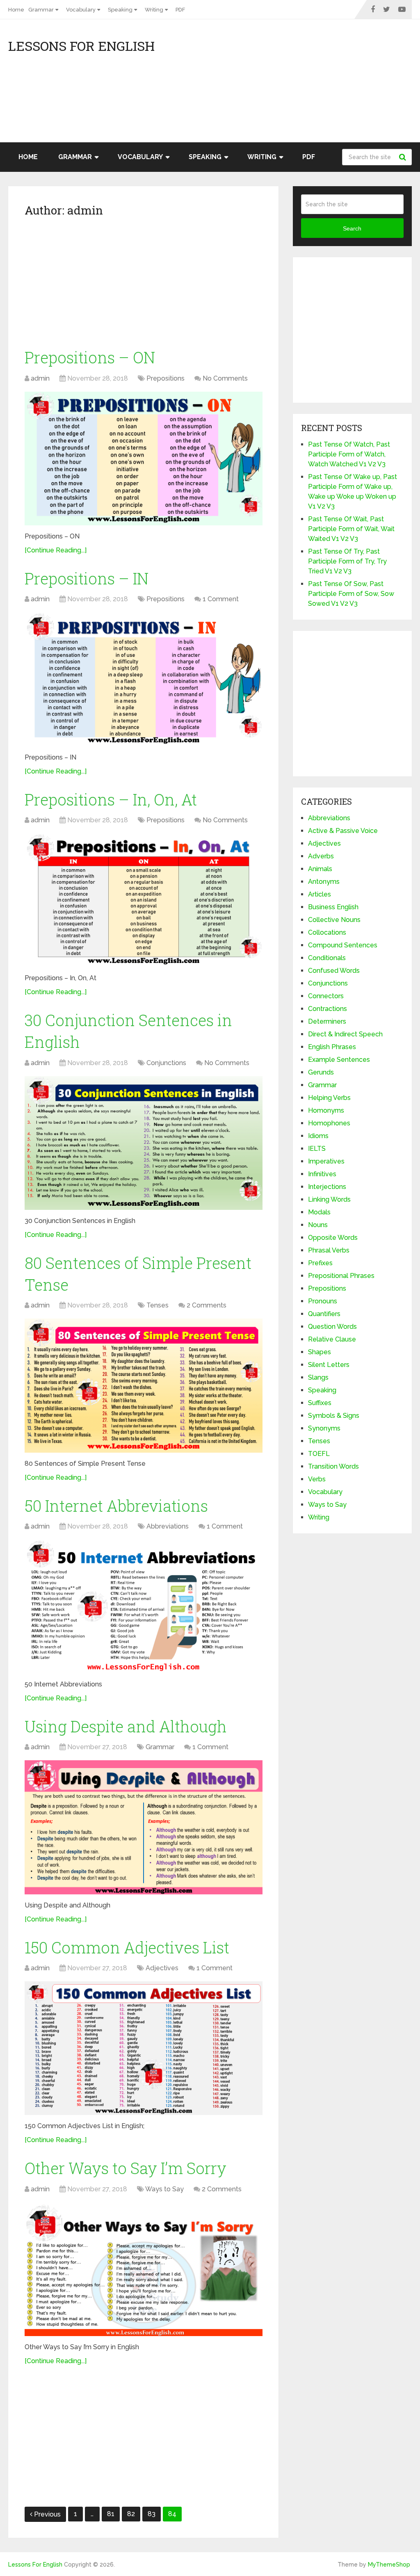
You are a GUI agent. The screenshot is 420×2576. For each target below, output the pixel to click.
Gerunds (321, 1072)
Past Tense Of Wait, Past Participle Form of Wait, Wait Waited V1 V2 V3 (351, 529)
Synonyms (324, 1428)
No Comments (225, 378)
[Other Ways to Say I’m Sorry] (144, 2269)
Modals (319, 1212)
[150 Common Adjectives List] (144, 2048)
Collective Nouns (334, 920)
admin (40, 378)
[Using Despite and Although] (144, 1827)
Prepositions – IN (87, 578)
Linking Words (329, 1199)
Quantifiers (324, 1314)
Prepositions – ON (90, 357)
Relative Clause (332, 1339)
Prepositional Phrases (341, 1276)
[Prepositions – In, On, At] (144, 900)
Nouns (318, 1225)
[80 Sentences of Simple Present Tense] (144, 1385)
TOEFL (319, 1454)
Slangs (318, 1377)
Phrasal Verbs (329, 1250)
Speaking (120, 10)
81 (111, 2514)
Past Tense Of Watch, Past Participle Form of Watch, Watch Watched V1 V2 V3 (349, 454)
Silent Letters (329, 1365)
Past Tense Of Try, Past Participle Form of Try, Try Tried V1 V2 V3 (347, 561)
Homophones (329, 1123)
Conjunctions (166, 1063)
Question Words (332, 1327)
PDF (180, 10)
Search (404, 157)
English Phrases (332, 1047)
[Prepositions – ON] (144, 459)
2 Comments (207, 1305)
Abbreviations (168, 1526)
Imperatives (326, 1161)
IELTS (317, 1149)
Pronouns (323, 1301)
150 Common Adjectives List (127, 1947)
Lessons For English (81, 46)
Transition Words (333, 1466)
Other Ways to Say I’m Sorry (126, 2168)
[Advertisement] (338, 85)
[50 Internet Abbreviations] (144, 1606)
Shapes (320, 1352)
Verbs (317, 1479)
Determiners (327, 1021)
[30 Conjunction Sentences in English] (144, 1143)
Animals (320, 869)
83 (152, 2514)
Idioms (318, 1136)
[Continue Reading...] (56, 550)
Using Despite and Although (126, 1726)
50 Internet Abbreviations (116, 1506)
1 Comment (221, 599)
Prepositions (165, 378)
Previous (47, 2514)
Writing (154, 10)
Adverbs (321, 856)
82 (131, 2514)
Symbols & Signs (334, 1416)
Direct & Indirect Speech (345, 1034)
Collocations (327, 932)
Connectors (326, 996)
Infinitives (322, 1174)
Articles (320, 894)
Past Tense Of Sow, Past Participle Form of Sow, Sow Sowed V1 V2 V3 (351, 594)
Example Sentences (339, 1060)
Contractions (328, 1009)
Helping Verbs (329, 1098)
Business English (333, 907)
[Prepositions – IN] (144, 679)
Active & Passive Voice (343, 831)
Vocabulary (81, 10)
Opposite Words (333, 1238)
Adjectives (162, 1968)
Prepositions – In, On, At (111, 799)
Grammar (41, 10)
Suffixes (320, 1403)
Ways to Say (164, 2189)
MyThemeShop (389, 2565)
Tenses (157, 1305)
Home (16, 10)
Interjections (327, 1187)
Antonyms (324, 882)
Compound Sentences (343, 945)
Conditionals (327, 958)
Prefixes (320, 1263)
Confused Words (334, 971)
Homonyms (326, 1110)
